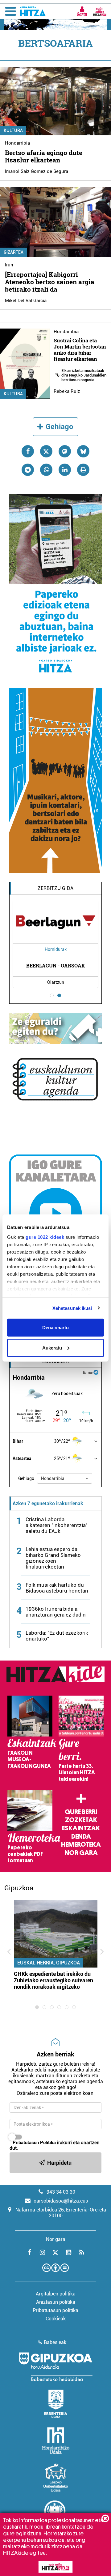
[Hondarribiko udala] (56, 2441)
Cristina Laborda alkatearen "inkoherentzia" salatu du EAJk (56, 1525)
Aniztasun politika (56, 2302)
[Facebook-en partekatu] (28, 451)
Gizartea (14, 252)
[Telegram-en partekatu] (28, 470)
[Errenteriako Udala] (56, 2404)
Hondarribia (17, 143)
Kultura (13, 130)
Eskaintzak (81, 1828)
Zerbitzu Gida (55, 888)
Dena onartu (55, 1328)
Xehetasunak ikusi (72, 1308)
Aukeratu (52, 1348)
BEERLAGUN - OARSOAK (55, 965)
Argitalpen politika (56, 2294)
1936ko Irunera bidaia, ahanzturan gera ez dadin (56, 1612)
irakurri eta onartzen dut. (55, 2145)
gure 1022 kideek (45, 1237)
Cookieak (56, 2319)
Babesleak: (56, 2342)
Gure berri (81, 1812)
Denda (81, 1836)
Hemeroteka (81, 1844)
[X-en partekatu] (46, 451)
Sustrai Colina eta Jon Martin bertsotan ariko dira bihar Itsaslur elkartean (80, 350)
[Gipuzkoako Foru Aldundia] (55, 2367)
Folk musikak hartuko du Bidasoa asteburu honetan (57, 1588)
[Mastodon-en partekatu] (65, 451)
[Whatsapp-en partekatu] (46, 470)
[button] (65, 1478)
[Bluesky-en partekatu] (83, 451)
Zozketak (81, 1820)
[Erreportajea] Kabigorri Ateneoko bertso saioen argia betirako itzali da (50, 282)
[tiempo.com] (96, 1372)
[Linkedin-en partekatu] (65, 470)
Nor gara (81, 1853)
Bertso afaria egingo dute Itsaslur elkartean (44, 156)
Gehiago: (27, 1478)
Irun (9, 265)
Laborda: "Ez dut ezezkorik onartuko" (57, 1636)
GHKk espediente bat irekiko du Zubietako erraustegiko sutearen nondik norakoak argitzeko (53, 1980)
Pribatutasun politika (55, 2310)
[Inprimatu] (83, 470)
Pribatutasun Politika (34, 2143)
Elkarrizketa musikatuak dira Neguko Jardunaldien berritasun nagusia (84, 375)
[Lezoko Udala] (56, 2478)
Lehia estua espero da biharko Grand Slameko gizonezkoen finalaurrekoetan (53, 1558)
